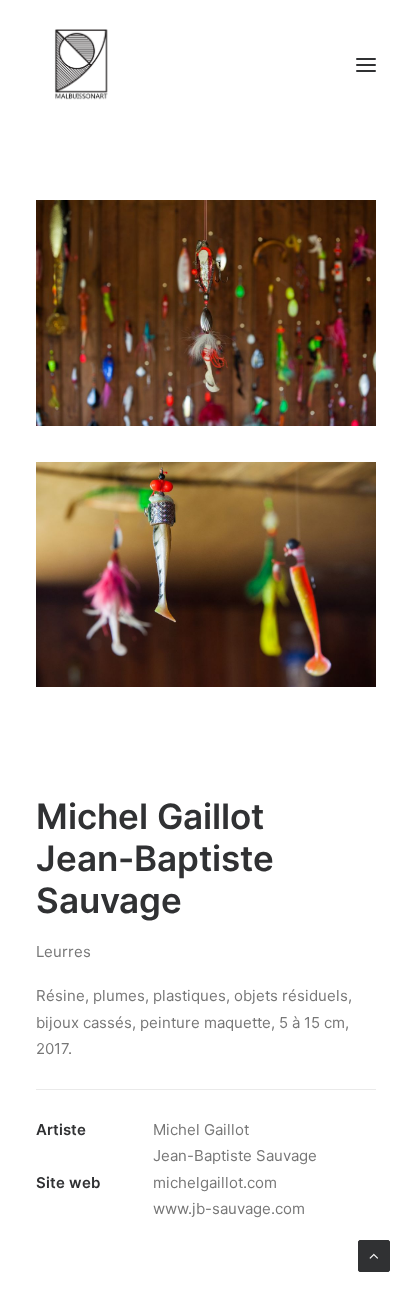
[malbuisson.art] (81, 64)
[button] (366, 64)
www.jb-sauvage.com (229, 1208)
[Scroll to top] (374, 1254)
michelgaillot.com (215, 1182)
